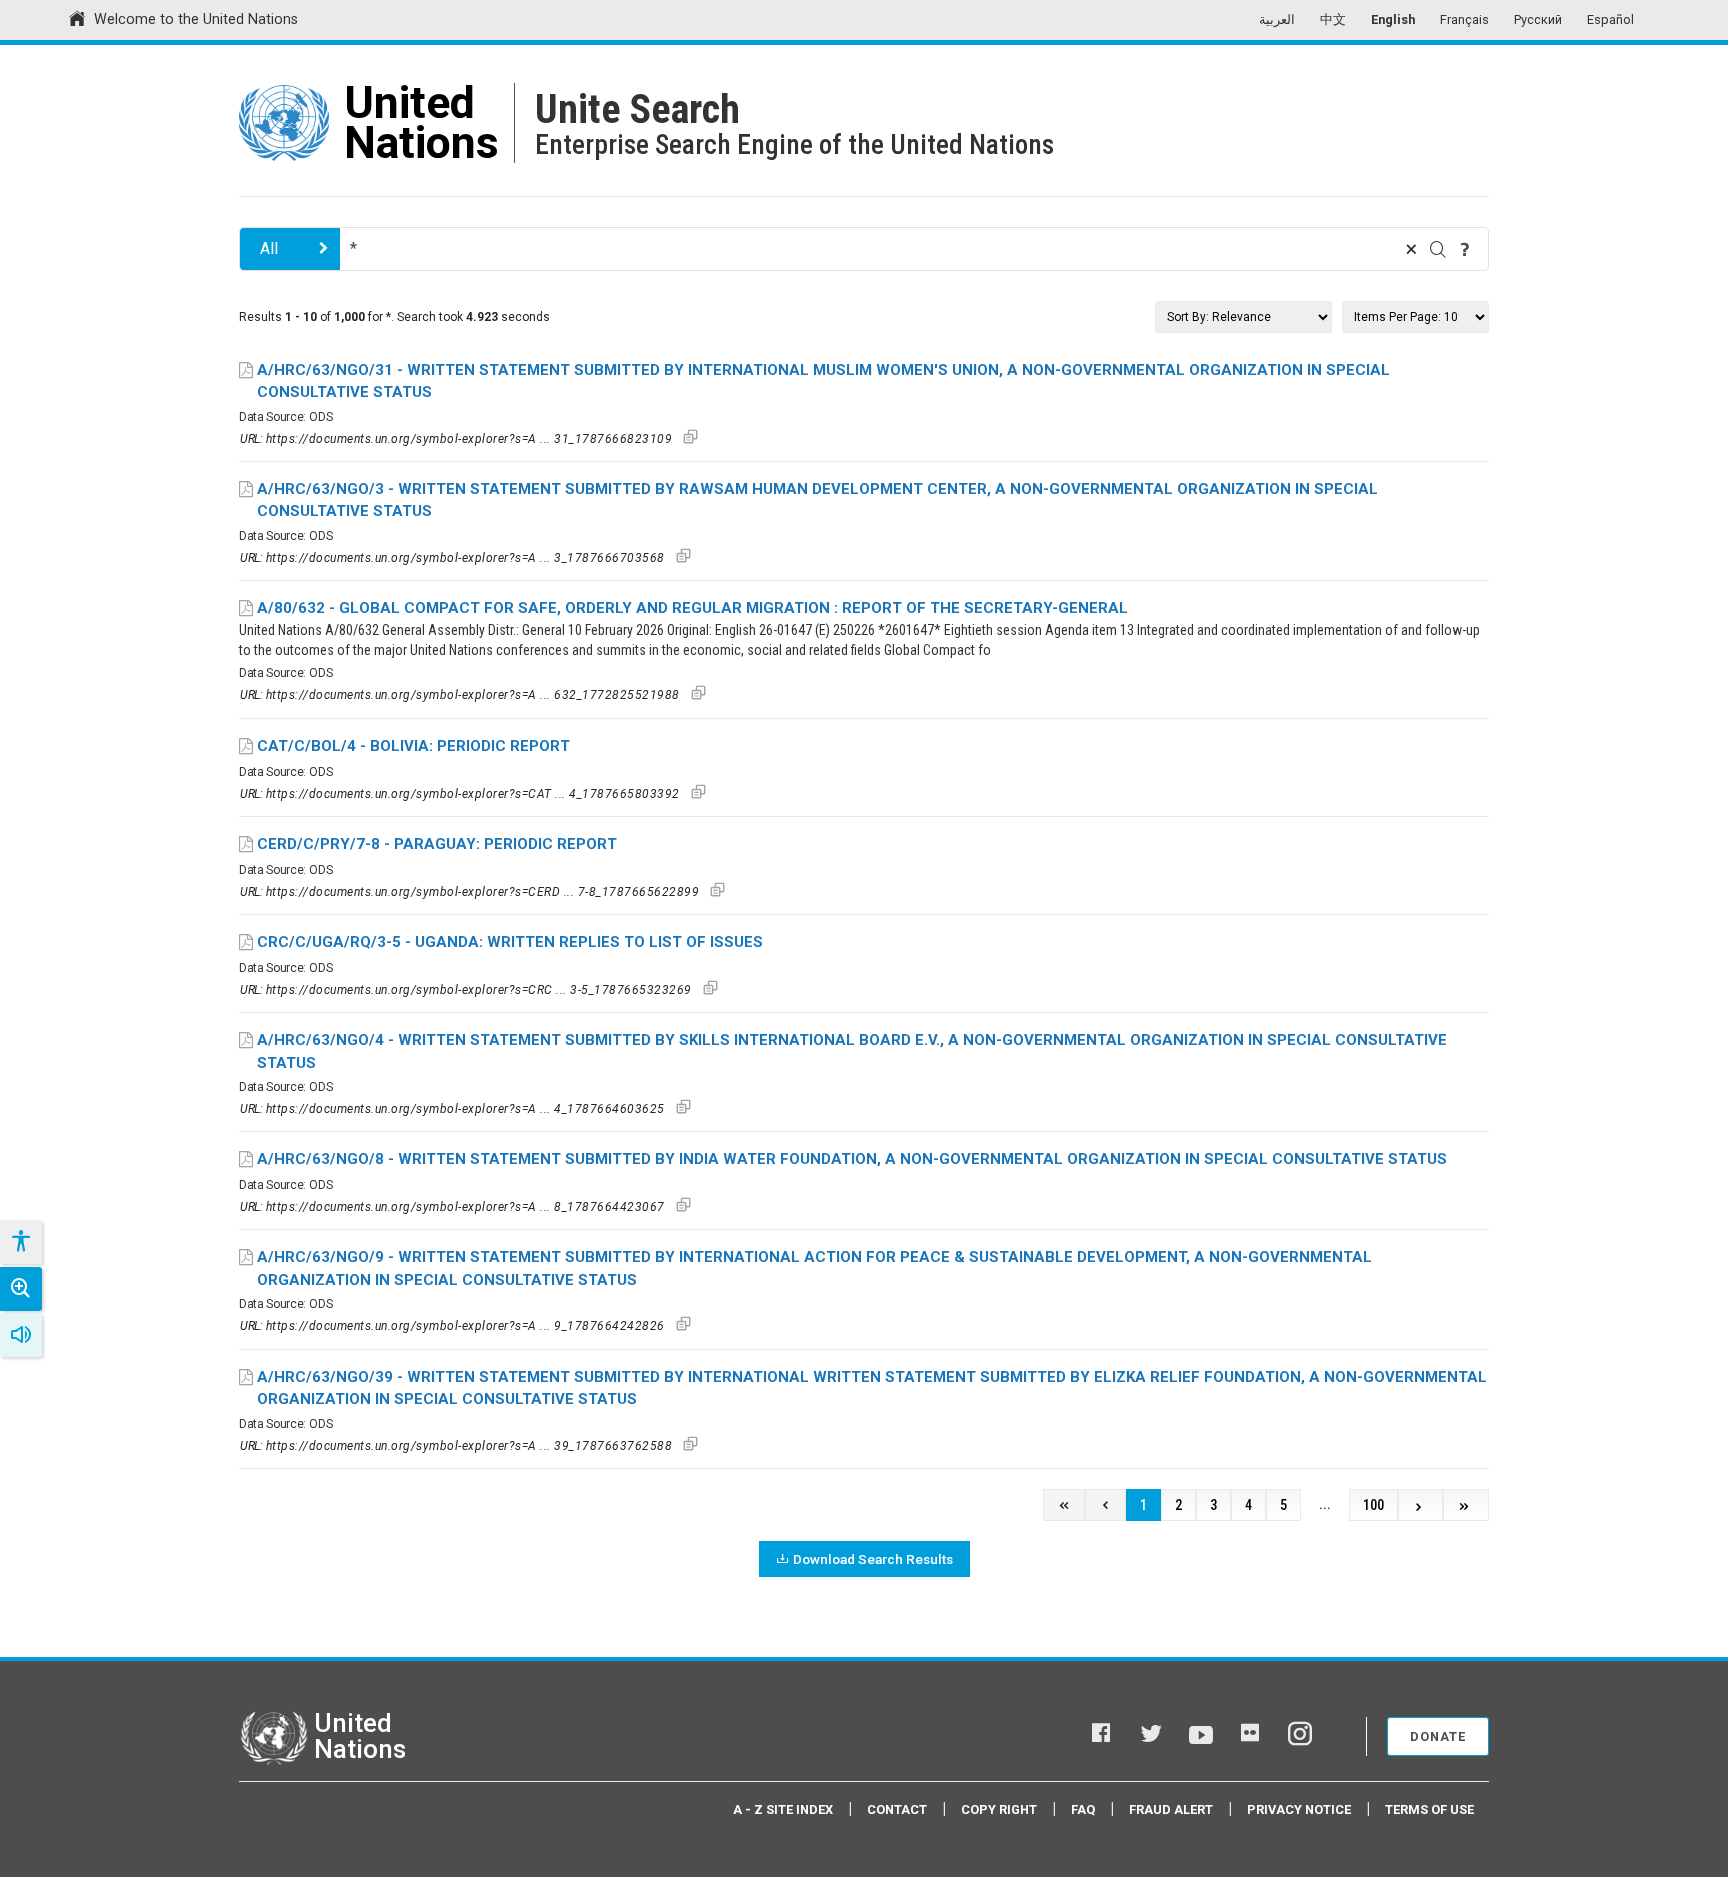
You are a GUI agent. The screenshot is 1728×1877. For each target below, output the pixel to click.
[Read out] (21, 1335)
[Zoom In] (21, 1289)
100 (1373, 1505)
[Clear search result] (1411, 249)
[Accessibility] (20, 1242)
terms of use (1429, 1809)
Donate (1438, 1736)
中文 (1333, 19)
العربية (1277, 19)
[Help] (1465, 249)
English (1393, 19)
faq (1083, 1809)
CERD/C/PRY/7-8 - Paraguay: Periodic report (437, 844)
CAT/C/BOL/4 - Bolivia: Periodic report (413, 746)
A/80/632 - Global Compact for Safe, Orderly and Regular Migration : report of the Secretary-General (692, 608)
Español (1610, 19)
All (269, 248)
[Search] (1438, 249)
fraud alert (1171, 1809)
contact (897, 1809)
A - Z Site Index (783, 1809)
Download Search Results (873, 1559)
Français (1464, 19)
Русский (1538, 19)
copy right (999, 1809)
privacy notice (1299, 1809)
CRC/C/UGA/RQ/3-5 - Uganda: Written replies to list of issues (510, 942)
